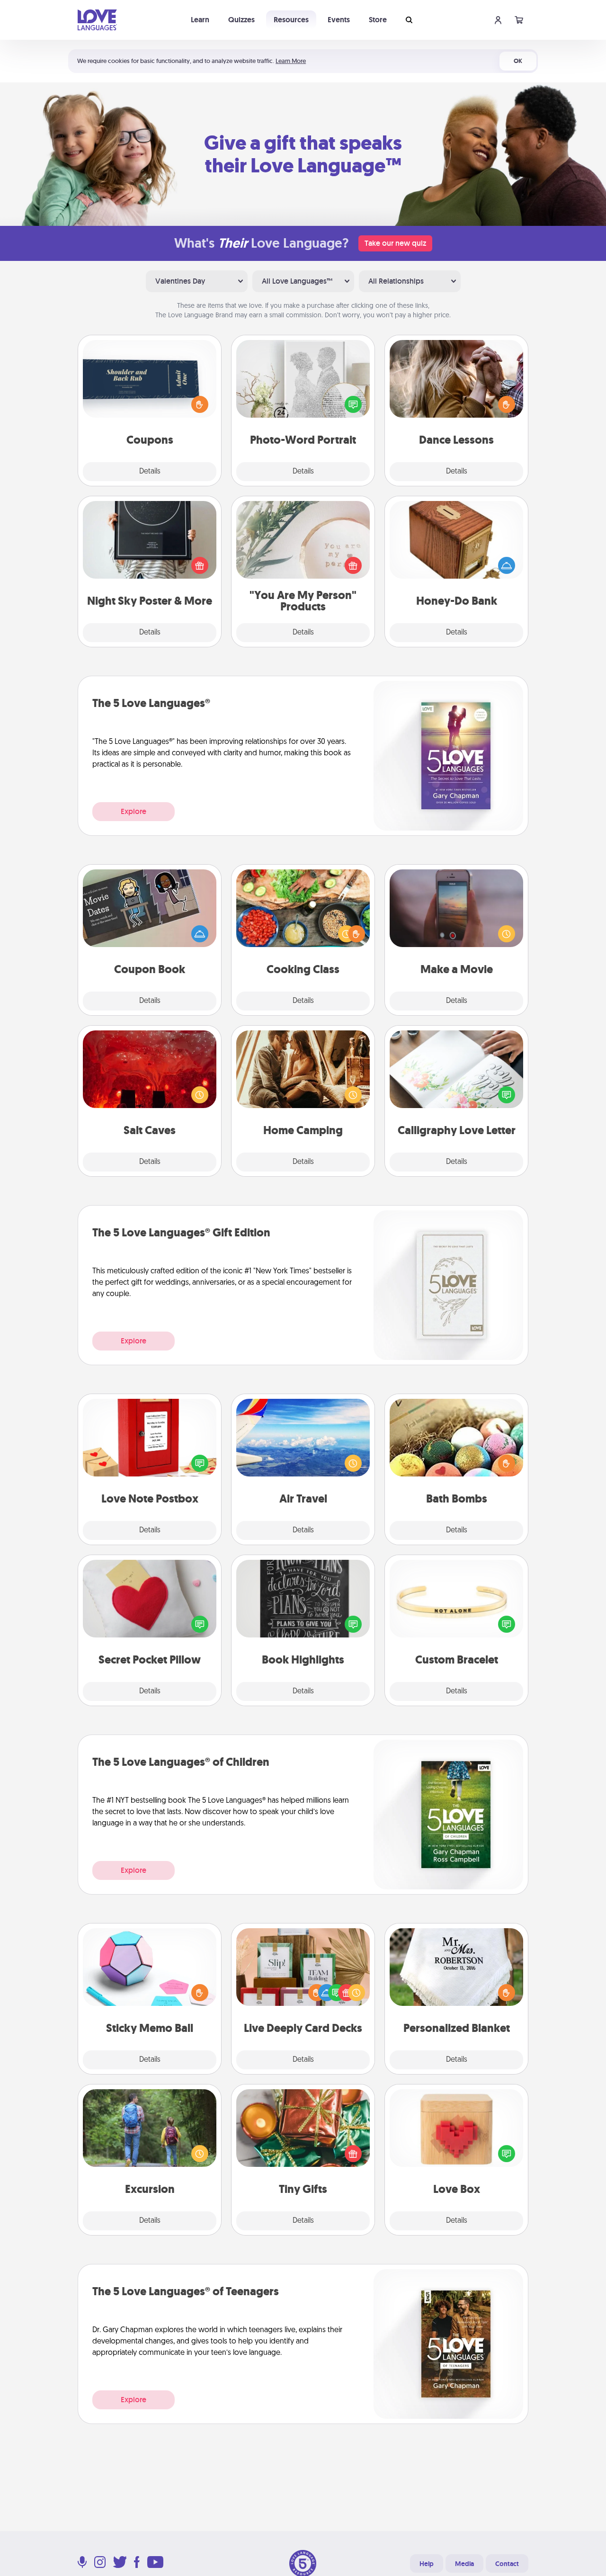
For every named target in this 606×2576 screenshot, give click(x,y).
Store (378, 20)
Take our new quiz (395, 243)
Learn (200, 20)
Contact (507, 2564)
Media (464, 2564)
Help (427, 2564)
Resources (291, 20)
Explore (134, 811)
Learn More (291, 61)
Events (339, 20)
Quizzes (241, 20)
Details (150, 472)
